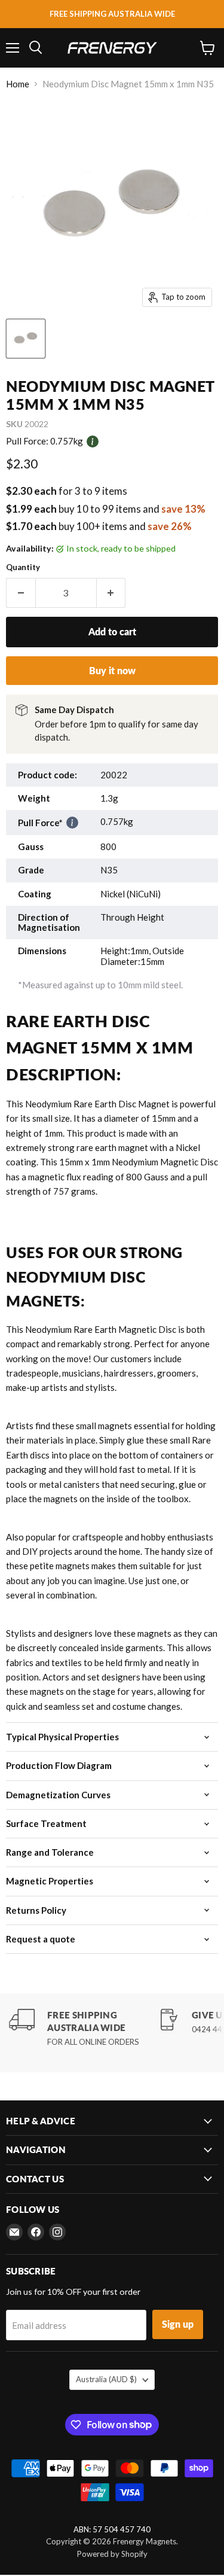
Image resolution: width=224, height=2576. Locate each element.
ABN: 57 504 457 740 (112, 2530)
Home (18, 84)
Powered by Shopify (112, 2554)
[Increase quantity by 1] (111, 593)
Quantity (23, 567)
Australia (106, 2379)
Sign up (178, 2324)
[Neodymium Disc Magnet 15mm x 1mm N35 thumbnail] (26, 339)
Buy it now (112, 670)
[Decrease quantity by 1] (21, 593)
